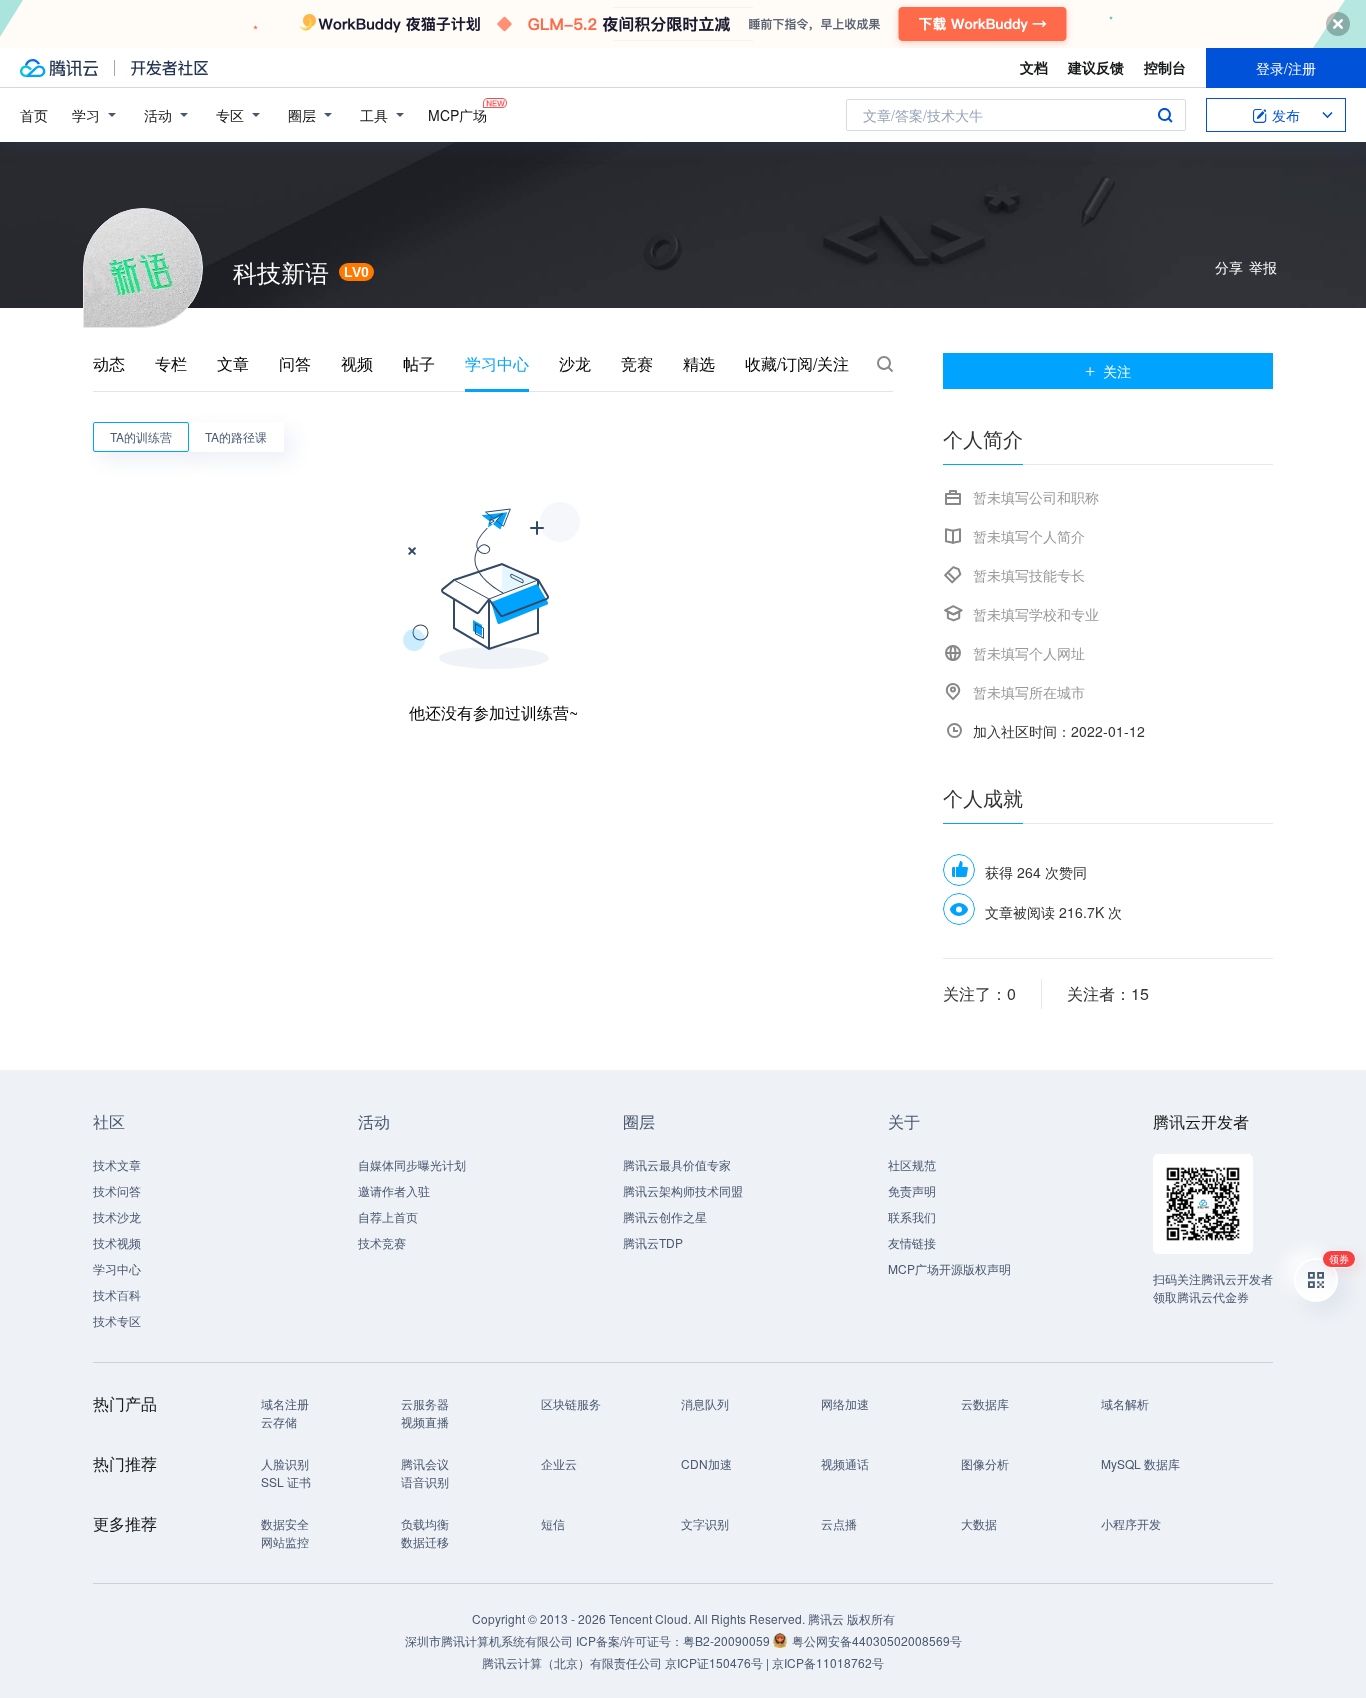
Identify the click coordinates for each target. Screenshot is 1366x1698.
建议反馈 (1096, 67)
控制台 (1165, 67)
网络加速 (845, 1403)
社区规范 (912, 1164)
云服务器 (425, 1403)
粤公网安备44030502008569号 (877, 1640)
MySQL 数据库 (1140, 1463)
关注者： (1108, 993)
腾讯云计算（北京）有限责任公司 (572, 1662)
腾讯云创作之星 (665, 1216)
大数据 (979, 1523)
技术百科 (117, 1294)
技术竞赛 (382, 1242)
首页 (34, 115)
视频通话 (845, 1463)
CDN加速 (706, 1463)
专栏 (171, 364)
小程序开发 (1131, 1523)
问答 (295, 364)
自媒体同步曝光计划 (412, 1164)
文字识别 (705, 1523)
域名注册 (285, 1403)
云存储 (279, 1421)
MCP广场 (457, 115)
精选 (699, 364)
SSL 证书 (286, 1481)
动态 (109, 364)
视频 (357, 364)
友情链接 (912, 1242)
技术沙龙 (117, 1216)
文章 (233, 364)
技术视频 (117, 1242)
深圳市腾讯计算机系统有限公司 (489, 1640)
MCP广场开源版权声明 (949, 1268)
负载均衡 (425, 1523)
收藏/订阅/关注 (797, 364)
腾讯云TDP (653, 1242)
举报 (1263, 267)
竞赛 (637, 364)
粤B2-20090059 (728, 1640)
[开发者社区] (169, 68)
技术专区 (117, 1320)
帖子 (419, 364)
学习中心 (497, 364)
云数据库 (985, 1403)
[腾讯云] (59, 68)
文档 (1034, 67)
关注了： (979, 993)
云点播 (839, 1523)
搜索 (1165, 115)
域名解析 (1125, 1403)
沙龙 (575, 364)
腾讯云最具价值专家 (677, 1164)
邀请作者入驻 (394, 1190)
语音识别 (425, 1481)
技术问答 (117, 1190)
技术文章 (117, 1164)
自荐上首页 (388, 1216)
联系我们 (912, 1216)
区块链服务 (571, 1403)
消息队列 (705, 1403)
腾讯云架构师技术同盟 (683, 1190)
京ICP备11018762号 (828, 1662)
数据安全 (285, 1523)
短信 (553, 1523)
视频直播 (425, 1421)
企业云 (559, 1463)
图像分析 (985, 1463)
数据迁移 (425, 1541)
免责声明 (912, 1190)
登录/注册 (1286, 68)
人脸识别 (285, 1463)
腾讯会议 (425, 1463)
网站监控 (285, 1541)
